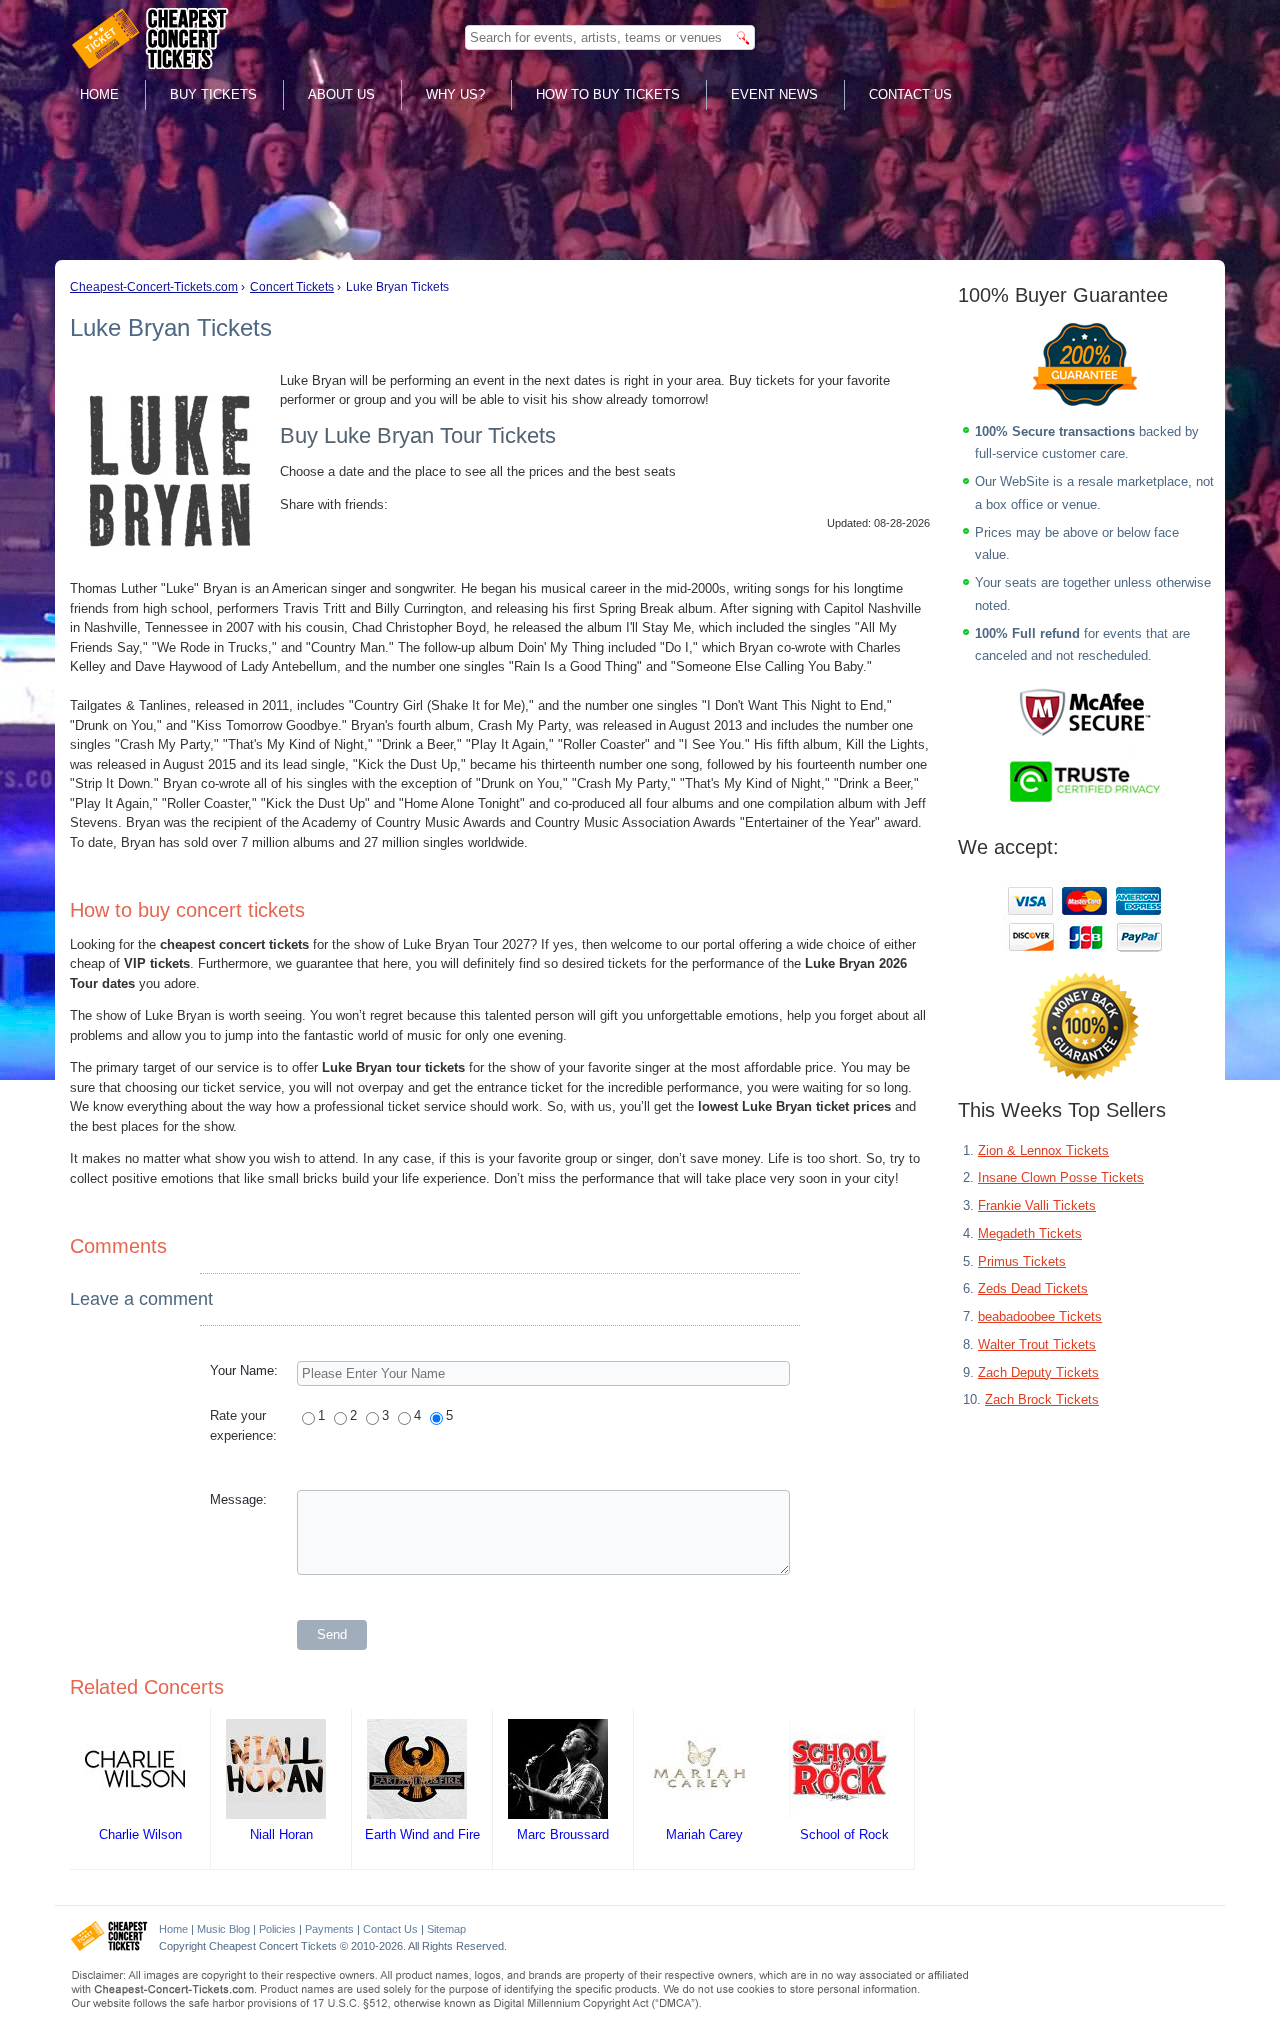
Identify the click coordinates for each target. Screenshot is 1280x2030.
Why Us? (455, 94)
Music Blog (223, 1929)
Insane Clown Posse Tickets (1061, 1177)
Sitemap (446, 1929)
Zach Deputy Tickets (1038, 1372)
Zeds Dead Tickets (1033, 1288)
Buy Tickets (213, 94)
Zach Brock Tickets (1042, 1399)
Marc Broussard (563, 1834)
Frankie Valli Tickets (1037, 1205)
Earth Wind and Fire (422, 1834)
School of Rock (844, 1834)
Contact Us (910, 94)
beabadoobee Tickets (1040, 1316)
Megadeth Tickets (1030, 1233)
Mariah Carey (704, 1834)
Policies (277, 1929)
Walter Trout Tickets (1037, 1344)
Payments (329, 1929)
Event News (774, 94)
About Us (341, 94)
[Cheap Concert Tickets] (109, 1947)
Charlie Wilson (140, 1834)
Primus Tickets (1022, 1261)
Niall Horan (281, 1834)
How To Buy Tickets (608, 94)
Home (99, 94)
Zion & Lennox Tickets (1043, 1150)
